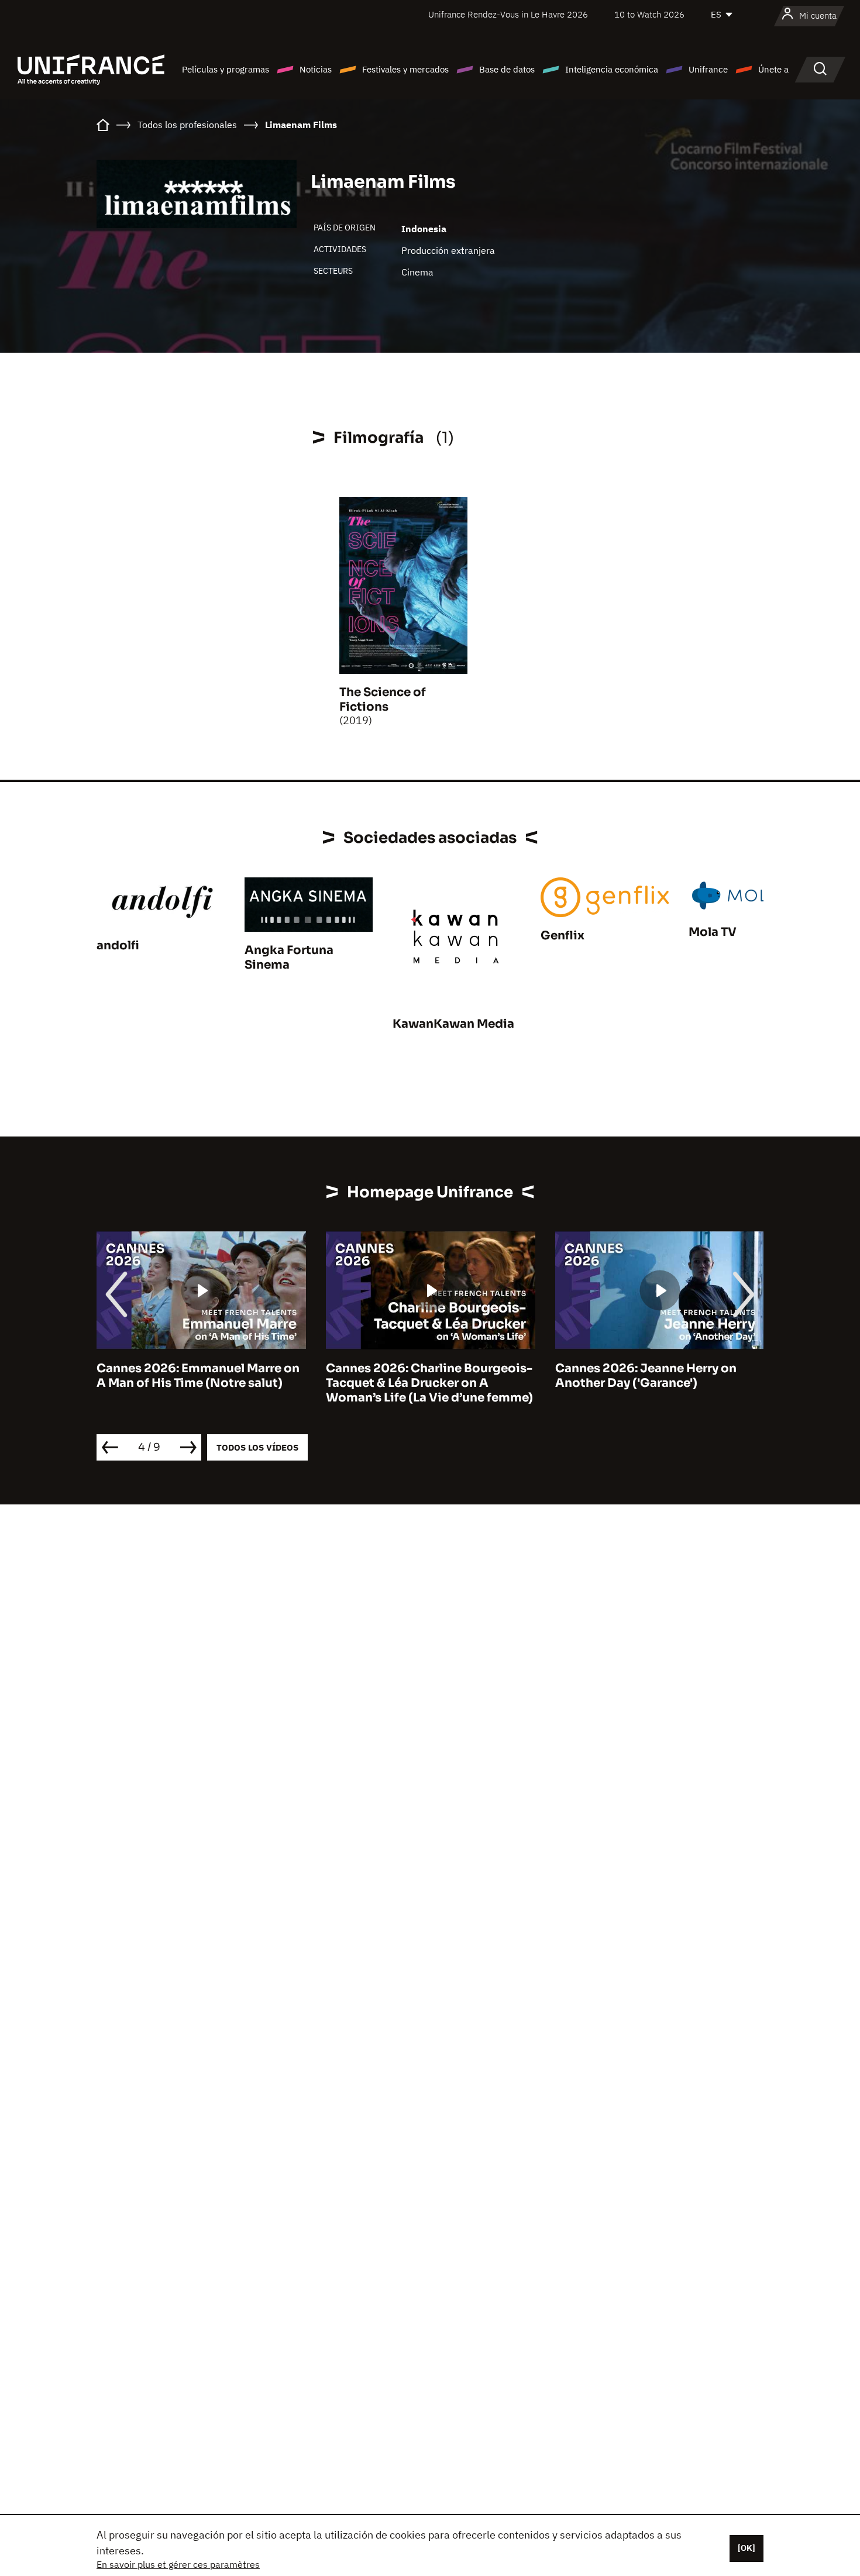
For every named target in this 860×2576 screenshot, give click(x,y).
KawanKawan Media (453, 1024)
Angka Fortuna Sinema (289, 958)
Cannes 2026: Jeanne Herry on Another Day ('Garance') (420, 1376)
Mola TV (713, 932)
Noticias (316, 69)
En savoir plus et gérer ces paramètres (178, 2564)
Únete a (773, 69)
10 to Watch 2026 (649, 14)
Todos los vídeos (257, 1447)
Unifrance (708, 69)
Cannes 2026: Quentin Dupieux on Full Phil (661, 1376)
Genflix (563, 936)
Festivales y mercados (405, 69)
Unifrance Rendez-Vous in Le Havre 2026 (508, 14)
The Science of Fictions (383, 700)
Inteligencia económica (612, 69)
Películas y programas (226, 69)
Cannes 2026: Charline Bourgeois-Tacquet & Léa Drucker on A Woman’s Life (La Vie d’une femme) (204, 1383)
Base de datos (507, 69)
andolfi (118, 946)
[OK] (747, 2548)
